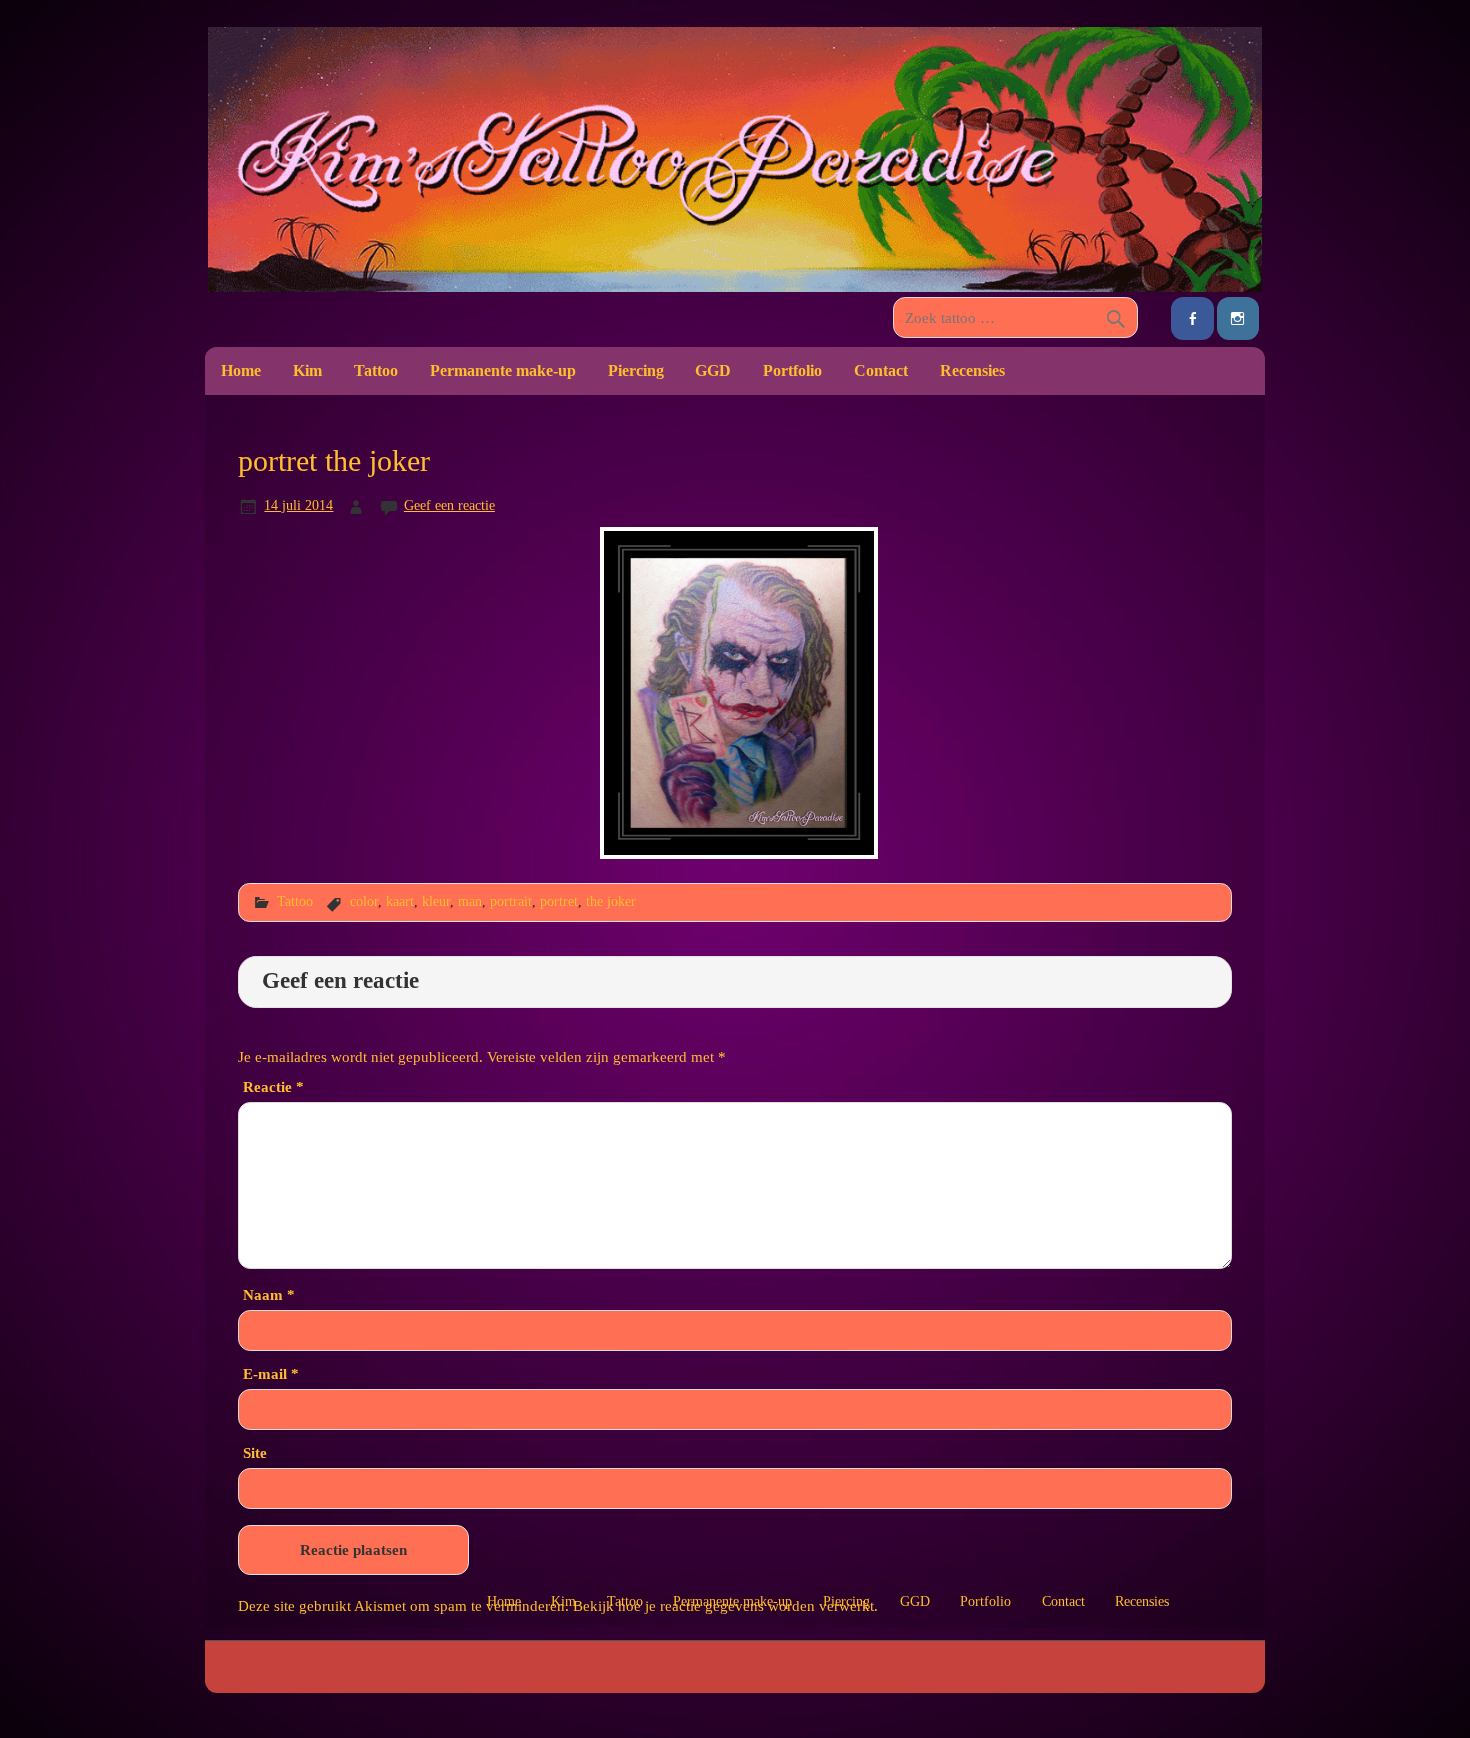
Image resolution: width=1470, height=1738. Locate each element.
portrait (511, 901)
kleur (436, 901)
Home (241, 370)
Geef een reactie (449, 505)
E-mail (271, 1373)
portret (559, 901)
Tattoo (376, 370)
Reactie (273, 1086)
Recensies (972, 370)
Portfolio (792, 370)
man (470, 901)
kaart (400, 901)
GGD (713, 370)
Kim (307, 370)
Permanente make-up (503, 370)
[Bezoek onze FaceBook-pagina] (1192, 318)
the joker (611, 901)
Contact (881, 370)
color (364, 901)
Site (255, 1452)
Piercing (636, 370)
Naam (269, 1294)
